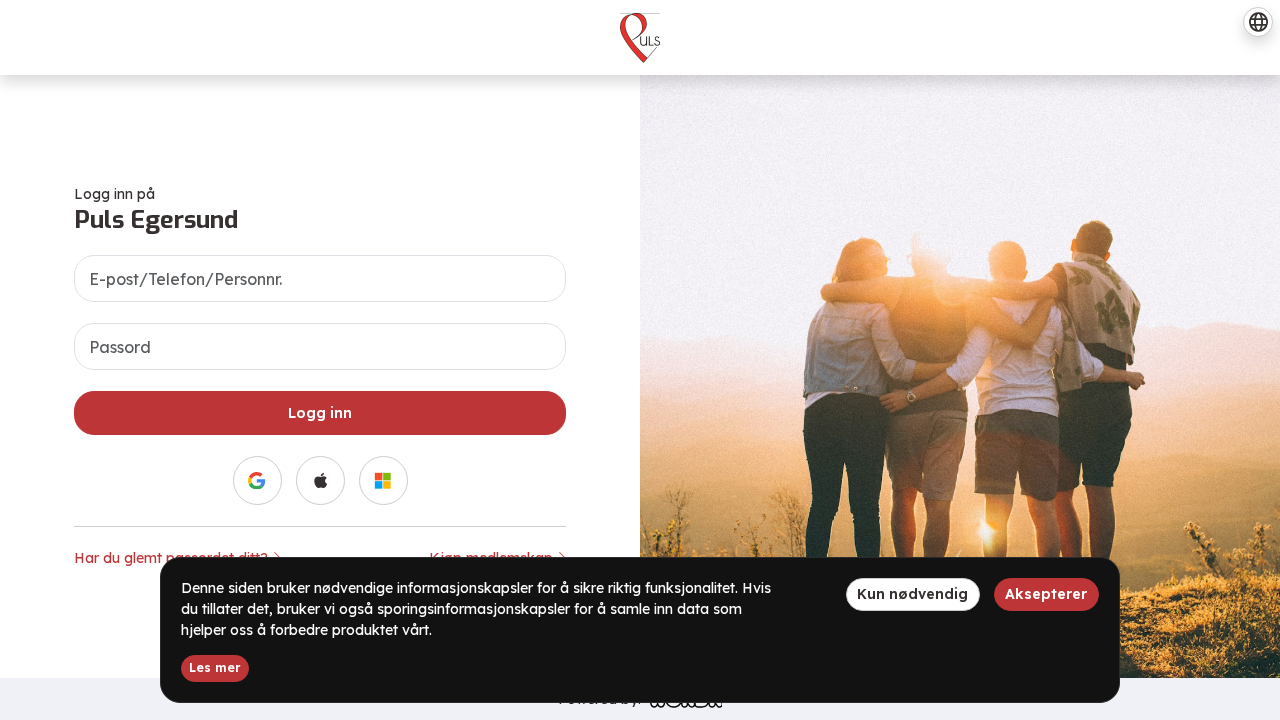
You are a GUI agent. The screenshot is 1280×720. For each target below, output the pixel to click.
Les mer (215, 667)
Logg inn (320, 413)
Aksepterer (1046, 594)
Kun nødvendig (912, 594)
